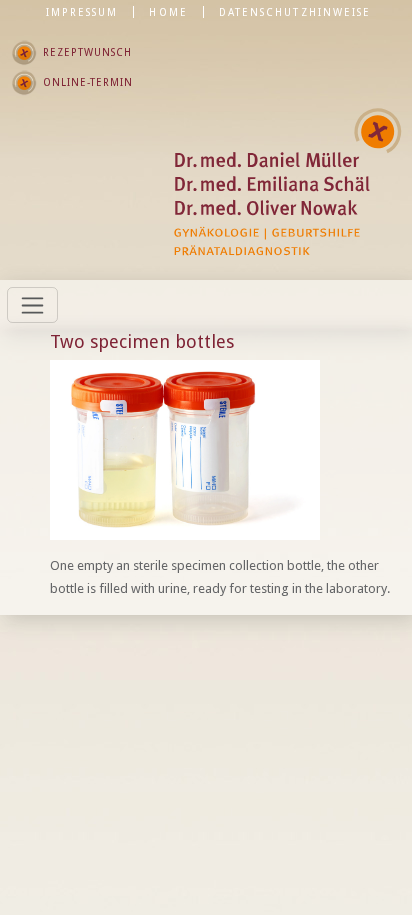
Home (168, 12)
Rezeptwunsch (87, 52)
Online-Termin (88, 82)
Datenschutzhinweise (295, 12)
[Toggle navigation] (32, 305)
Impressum (82, 12)
